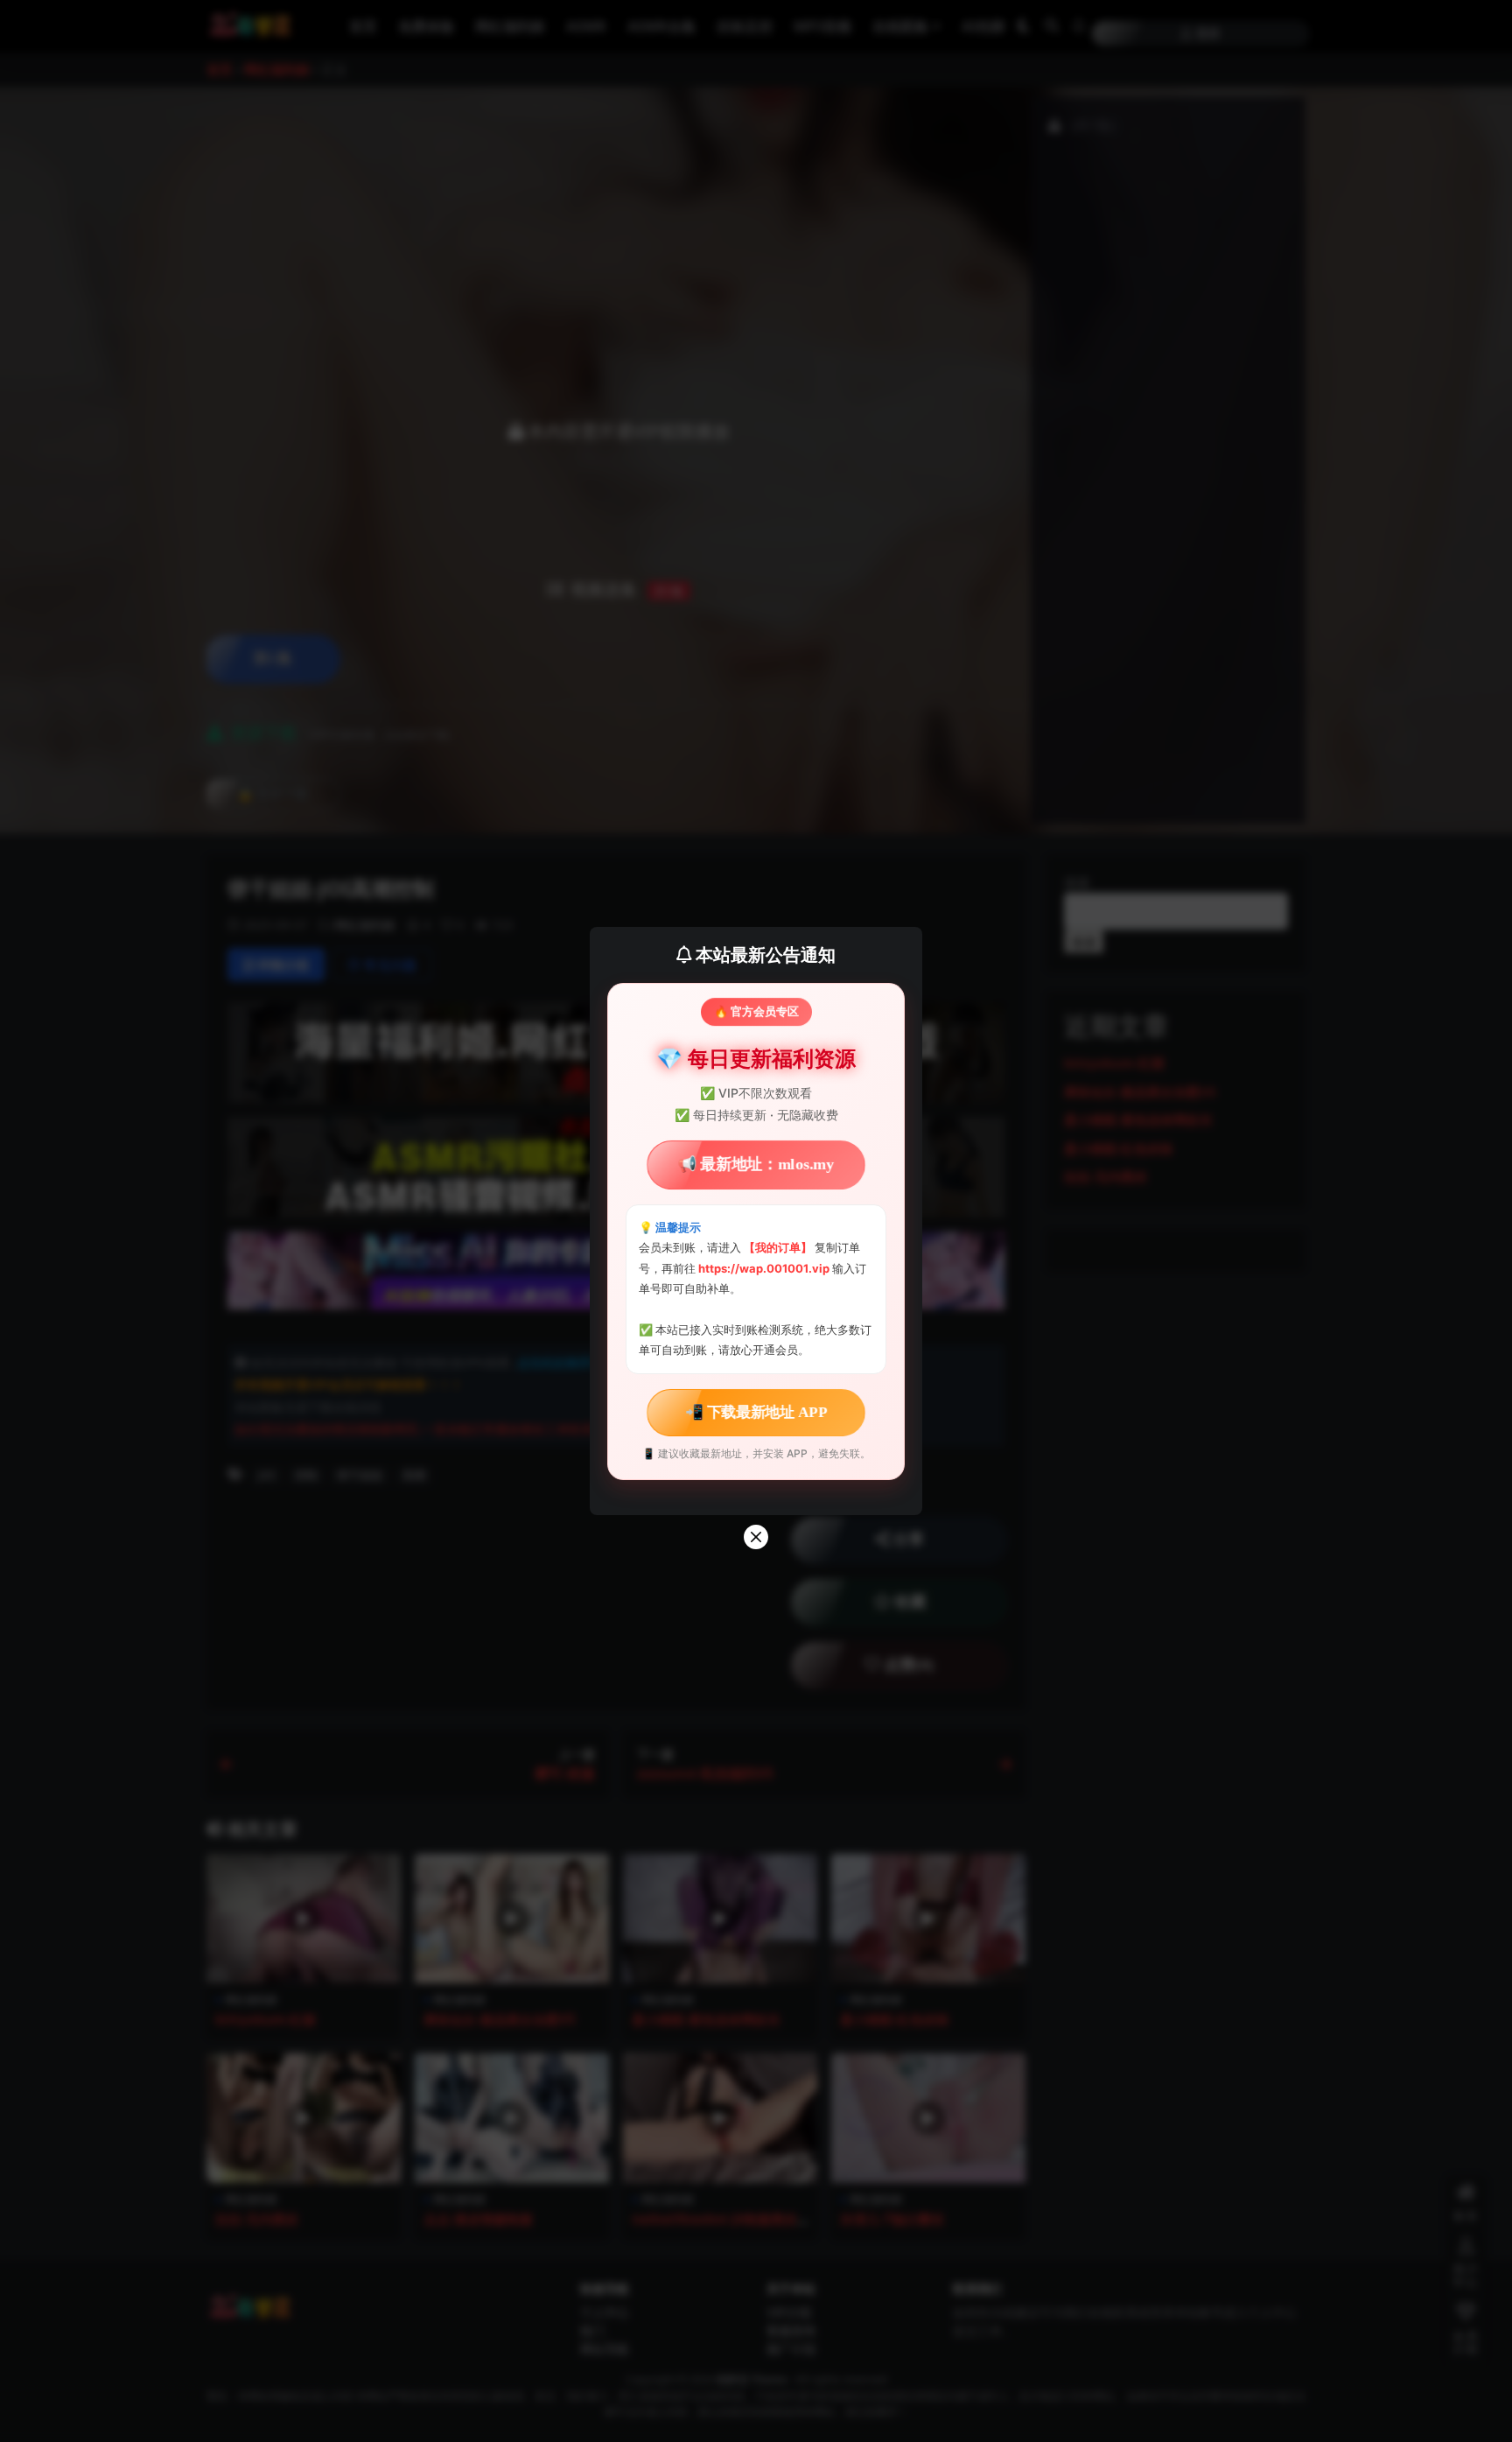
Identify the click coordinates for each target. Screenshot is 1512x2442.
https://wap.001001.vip (765, 1268)
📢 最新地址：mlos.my (756, 1165)
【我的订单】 (778, 1247)
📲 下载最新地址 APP (756, 1412)
